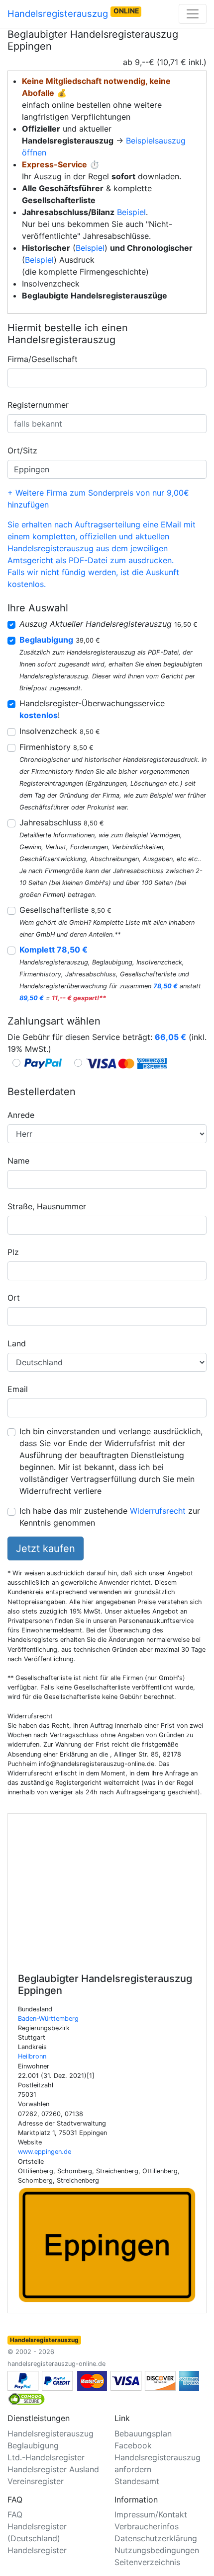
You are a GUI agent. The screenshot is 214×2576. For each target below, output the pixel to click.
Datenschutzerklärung (156, 2538)
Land (17, 1343)
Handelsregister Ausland (53, 2469)
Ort (14, 1298)
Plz (13, 1252)
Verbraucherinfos (147, 2526)
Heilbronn (32, 2056)
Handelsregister (37, 2550)
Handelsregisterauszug (73, 13)
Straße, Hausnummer (47, 1206)
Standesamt (137, 2481)
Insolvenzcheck (60, 731)
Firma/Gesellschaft (43, 359)
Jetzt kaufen (46, 1548)
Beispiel (131, 212)
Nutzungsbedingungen (157, 2550)
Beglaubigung (33, 2445)
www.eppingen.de (45, 2152)
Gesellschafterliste (65, 910)
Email (18, 1389)
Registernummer (38, 405)
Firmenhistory (56, 747)
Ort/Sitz (22, 450)
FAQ (15, 2514)
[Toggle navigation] (193, 14)
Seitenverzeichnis (147, 2562)
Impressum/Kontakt (151, 2514)
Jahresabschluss (62, 822)
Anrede (21, 1115)
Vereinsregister (36, 2481)
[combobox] (107, 378)
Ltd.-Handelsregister (46, 2457)
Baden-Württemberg (48, 2019)
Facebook (133, 2445)
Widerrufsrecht (158, 1511)
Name (18, 1161)
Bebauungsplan (143, 2433)
